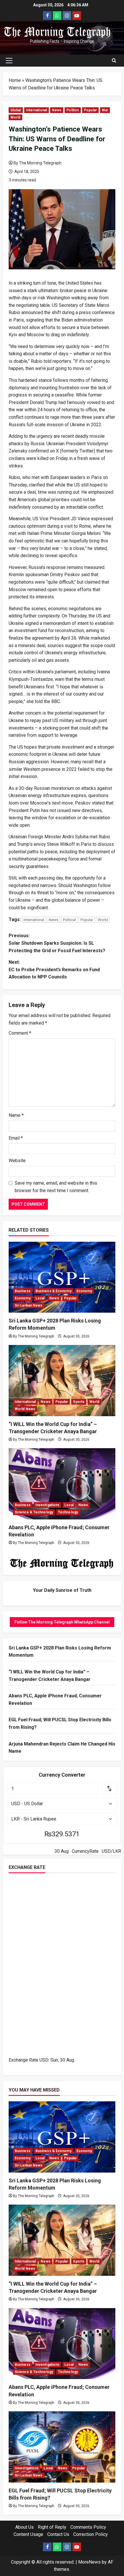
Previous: (57, 943)
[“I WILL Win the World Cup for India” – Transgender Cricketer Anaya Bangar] (62, 1381)
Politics (73, 110)
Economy (84, 1291)
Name (16, 1115)
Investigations (47, 1505)
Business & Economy (53, 1291)
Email (16, 1138)
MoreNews (89, 2562)
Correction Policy (91, 2534)
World (15, 117)
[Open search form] (114, 61)
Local (40, 1298)
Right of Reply (52, 2527)
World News (25, 1409)
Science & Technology (34, 1512)
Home (15, 80)
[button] (9, 61)
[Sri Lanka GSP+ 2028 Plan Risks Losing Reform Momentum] (62, 1277)
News (57, 110)
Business (23, 1291)
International (36, 110)
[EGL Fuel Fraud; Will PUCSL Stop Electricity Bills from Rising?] (62, 2447)
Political (69, 920)
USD (44, 2060)
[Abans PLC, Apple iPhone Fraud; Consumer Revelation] (62, 1484)
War (105, 110)
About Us (25, 2527)
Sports (79, 1402)
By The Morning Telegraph (37, 163)
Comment (20, 1033)
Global (16, 110)
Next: (54, 969)
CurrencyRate (85, 1851)
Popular (90, 110)
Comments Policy (88, 2527)
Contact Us (58, 2534)
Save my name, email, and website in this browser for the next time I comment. (56, 1187)
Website (17, 1161)
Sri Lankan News (29, 1305)
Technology (68, 1512)
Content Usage (28, 2534)
